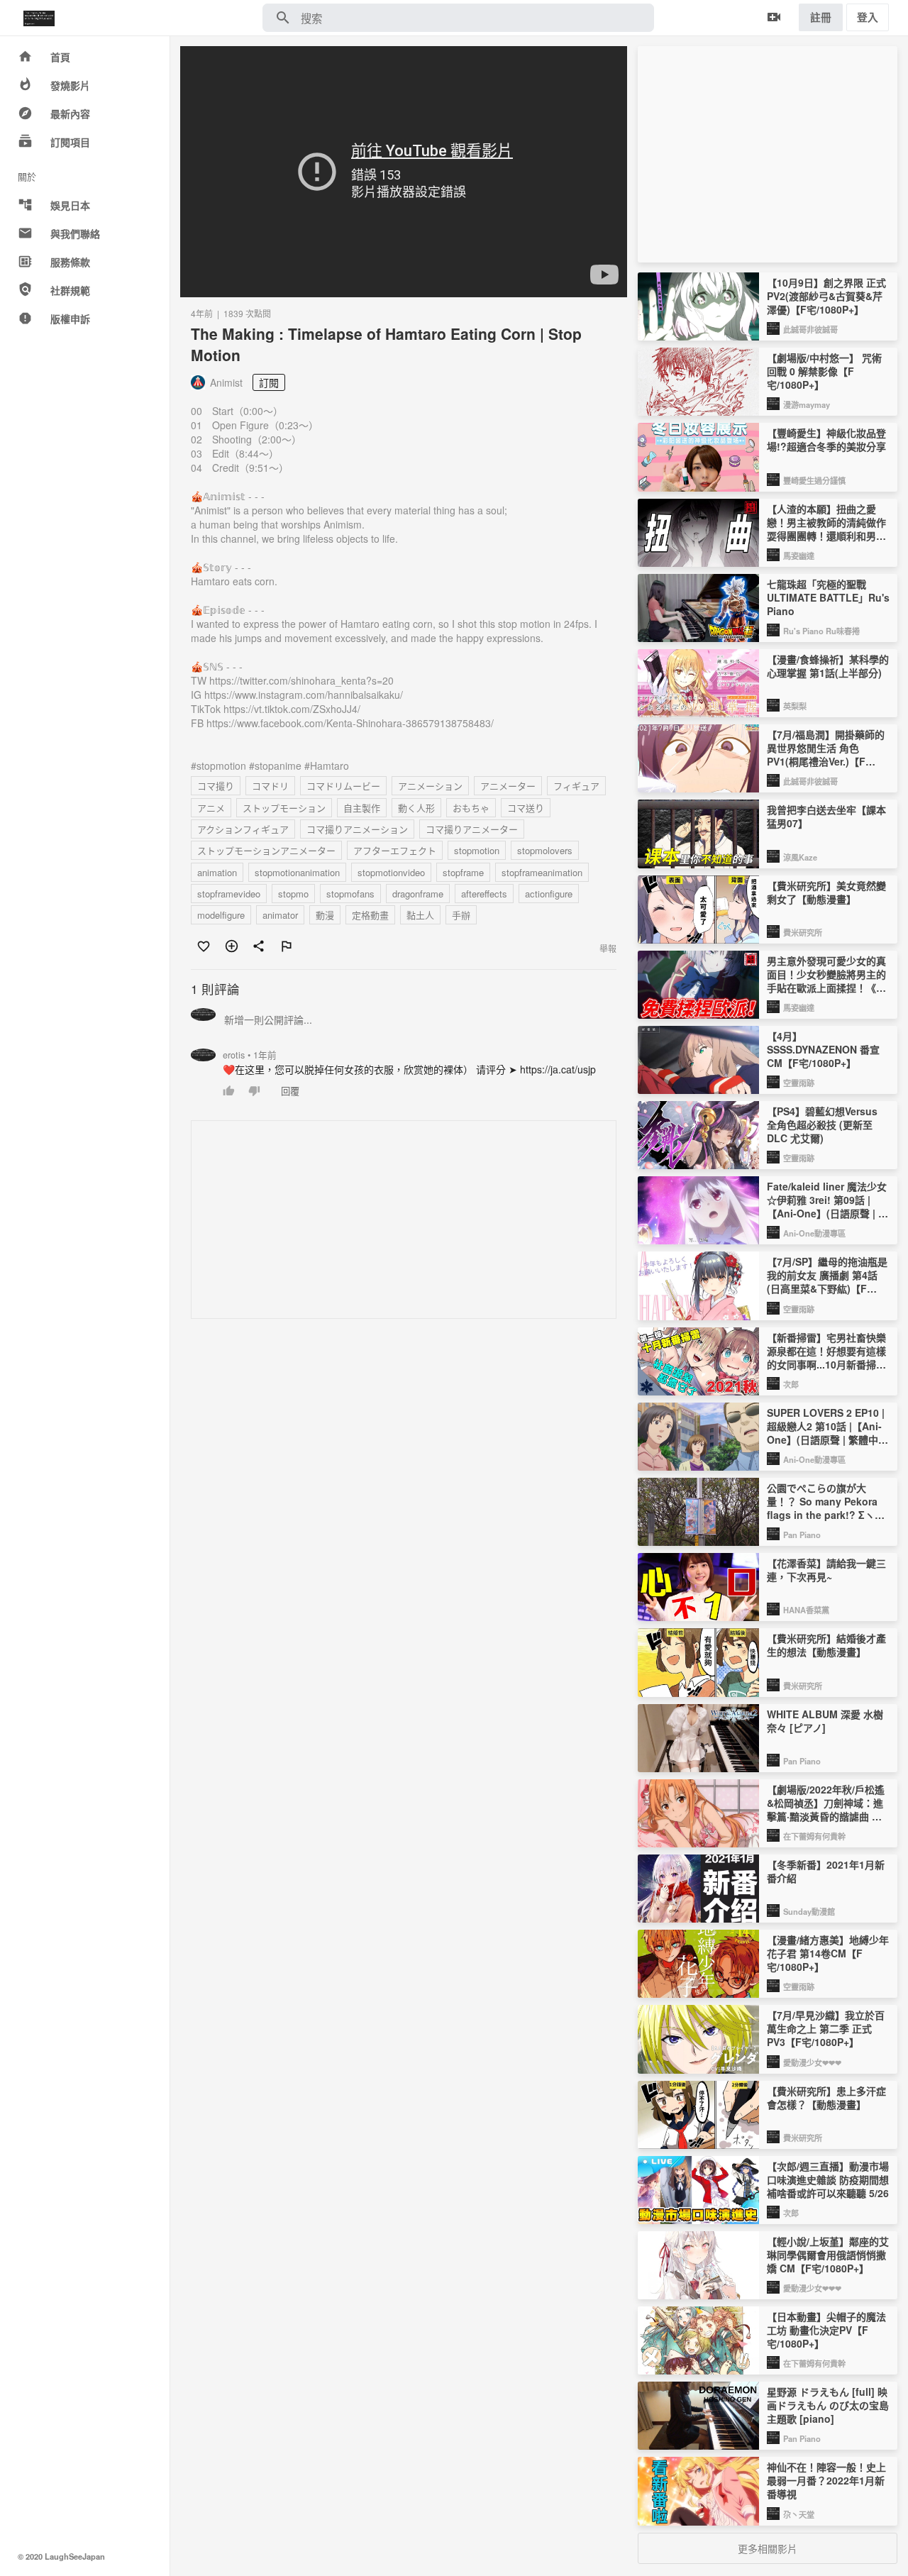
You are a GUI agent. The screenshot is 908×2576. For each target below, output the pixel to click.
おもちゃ (471, 808)
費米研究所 (803, 932)
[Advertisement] (404, 1220)
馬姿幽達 (799, 555)
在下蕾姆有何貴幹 (814, 1836)
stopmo (293, 894)
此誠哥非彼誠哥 (810, 329)
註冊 (821, 17)
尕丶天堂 (799, 2514)
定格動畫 (370, 915)
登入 (868, 17)
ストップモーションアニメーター (266, 850)
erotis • (250, 1055)
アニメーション (430, 786)
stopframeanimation (542, 872)
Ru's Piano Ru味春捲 (821, 631)
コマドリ (270, 786)
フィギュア (576, 786)
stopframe (463, 872)
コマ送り (526, 808)
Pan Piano (802, 1535)
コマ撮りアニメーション (357, 829)
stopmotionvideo (391, 872)
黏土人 (420, 915)
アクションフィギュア (243, 829)
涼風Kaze (800, 857)
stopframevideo (229, 894)
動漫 (325, 915)
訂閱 (269, 382)
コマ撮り (216, 786)
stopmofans (350, 894)
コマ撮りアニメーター (472, 829)
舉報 (608, 948)
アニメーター (508, 786)
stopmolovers (545, 850)
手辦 (461, 915)
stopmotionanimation (297, 872)
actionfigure (549, 894)
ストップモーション (284, 808)
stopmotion (477, 850)
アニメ (211, 808)
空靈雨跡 (799, 1083)
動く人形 (416, 808)
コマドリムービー (343, 786)
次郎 (791, 1384)
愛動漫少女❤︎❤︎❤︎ (812, 2062)
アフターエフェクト (395, 850)
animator (280, 915)
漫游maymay (807, 404)
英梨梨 (795, 706)
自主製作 (362, 808)
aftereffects (484, 894)
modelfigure (221, 915)
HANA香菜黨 (806, 1610)
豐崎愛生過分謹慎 (814, 480)
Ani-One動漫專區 (814, 1233)
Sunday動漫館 (809, 1911)
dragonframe (418, 894)
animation (217, 872)
